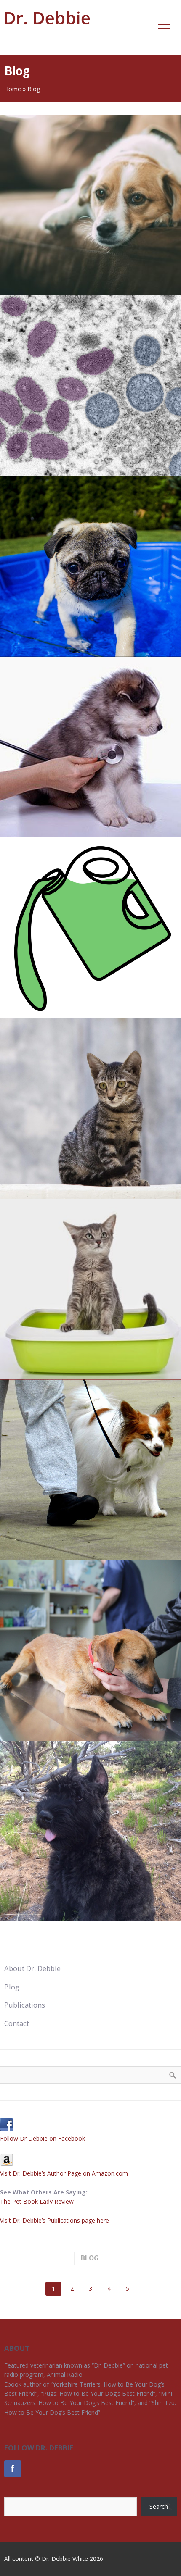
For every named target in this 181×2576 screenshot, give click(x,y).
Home (13, 89)
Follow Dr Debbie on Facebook (43, 2138)
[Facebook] (13, 2469)
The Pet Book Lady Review (37, 2201)
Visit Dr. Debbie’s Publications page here (55, 2220)
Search (159, 2506)
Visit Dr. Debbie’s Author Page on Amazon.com (64, 2173)
